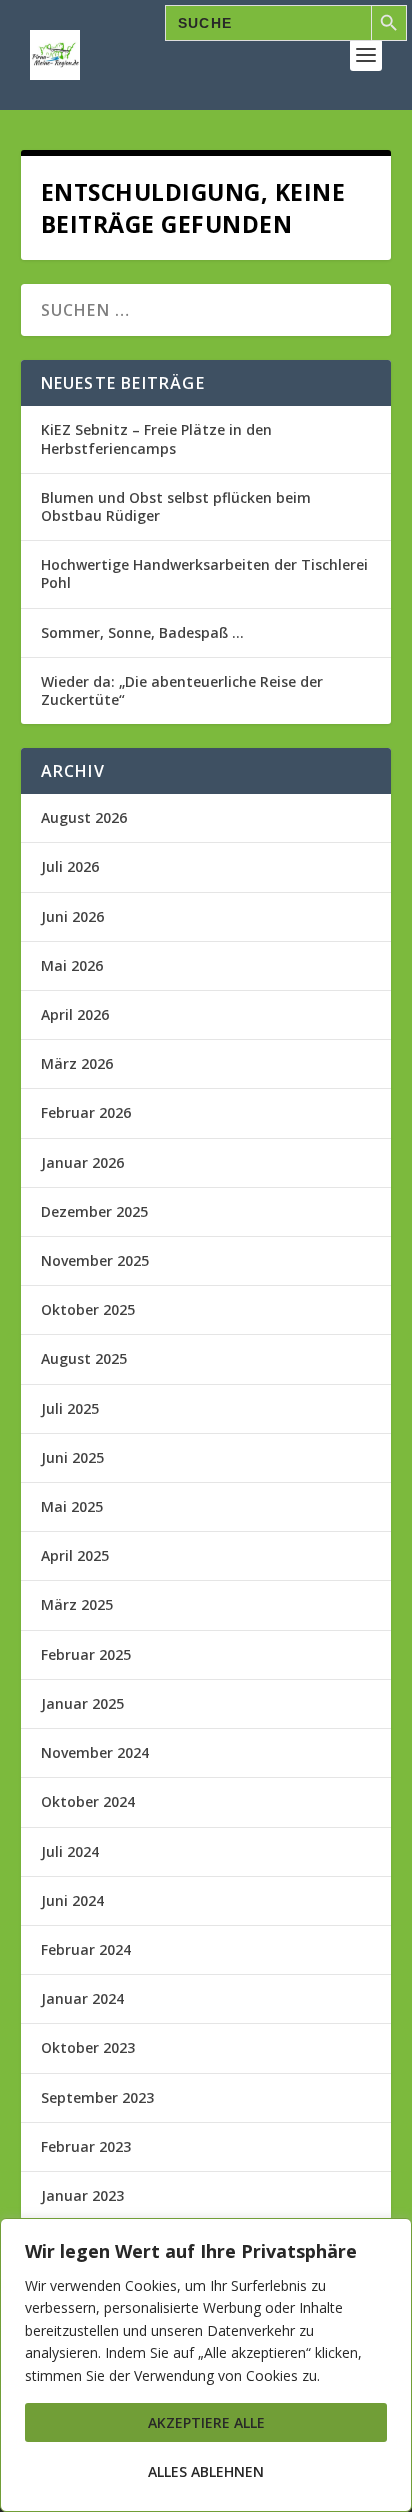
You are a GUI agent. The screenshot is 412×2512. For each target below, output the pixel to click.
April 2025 (75, 1555)
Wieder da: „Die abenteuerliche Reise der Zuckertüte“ (182, 690)
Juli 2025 (70, 1408)
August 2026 (84, 817)
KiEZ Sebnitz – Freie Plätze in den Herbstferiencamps (156, 438)
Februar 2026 (86, 1112)
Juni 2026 (72, 916)
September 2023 (97, 2097)
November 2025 (95, 1260)
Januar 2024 (82, 1998)
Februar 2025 (86, 1654)
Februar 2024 (86, 1949)
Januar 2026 (82, 1162)
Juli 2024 (70, 1851)
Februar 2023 (86, 2146)
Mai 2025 (72, 1506)
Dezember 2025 (94, 1211)
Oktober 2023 (88, 2047)
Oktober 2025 (88, 1309)
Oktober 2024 (88, 1801)
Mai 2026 (72, 965)
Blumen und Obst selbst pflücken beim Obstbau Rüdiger (176, 506)
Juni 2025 (72, 1457)
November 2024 (95, 1752)
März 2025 (77, 1604)
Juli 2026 (70, 866)
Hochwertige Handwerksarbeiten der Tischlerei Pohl (204, 573)
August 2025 (84, 1358)
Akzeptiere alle (206, 2422)
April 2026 (75, 1014)
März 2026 (77, 1063)
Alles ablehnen (206, 2471)
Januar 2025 (82, 1703)
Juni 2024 (72, 1900)
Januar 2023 (82, 2195)
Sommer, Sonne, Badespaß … (142, 632)
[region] (206, 2365)
